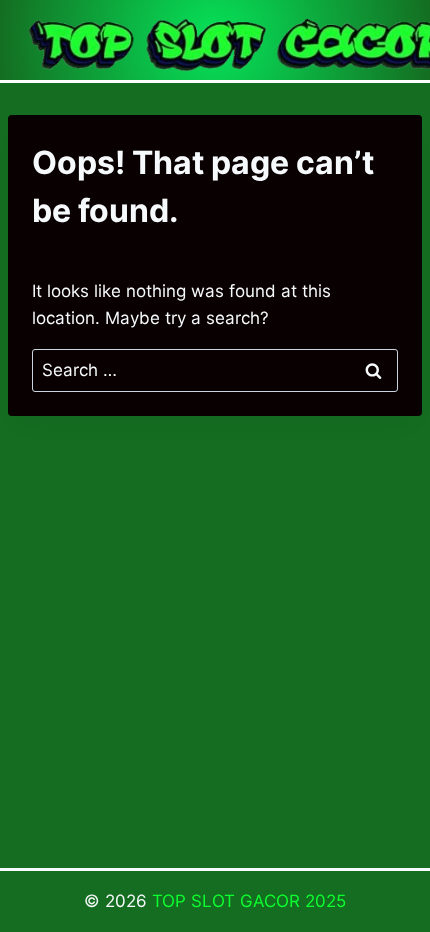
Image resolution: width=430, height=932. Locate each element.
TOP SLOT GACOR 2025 (249, 901)
